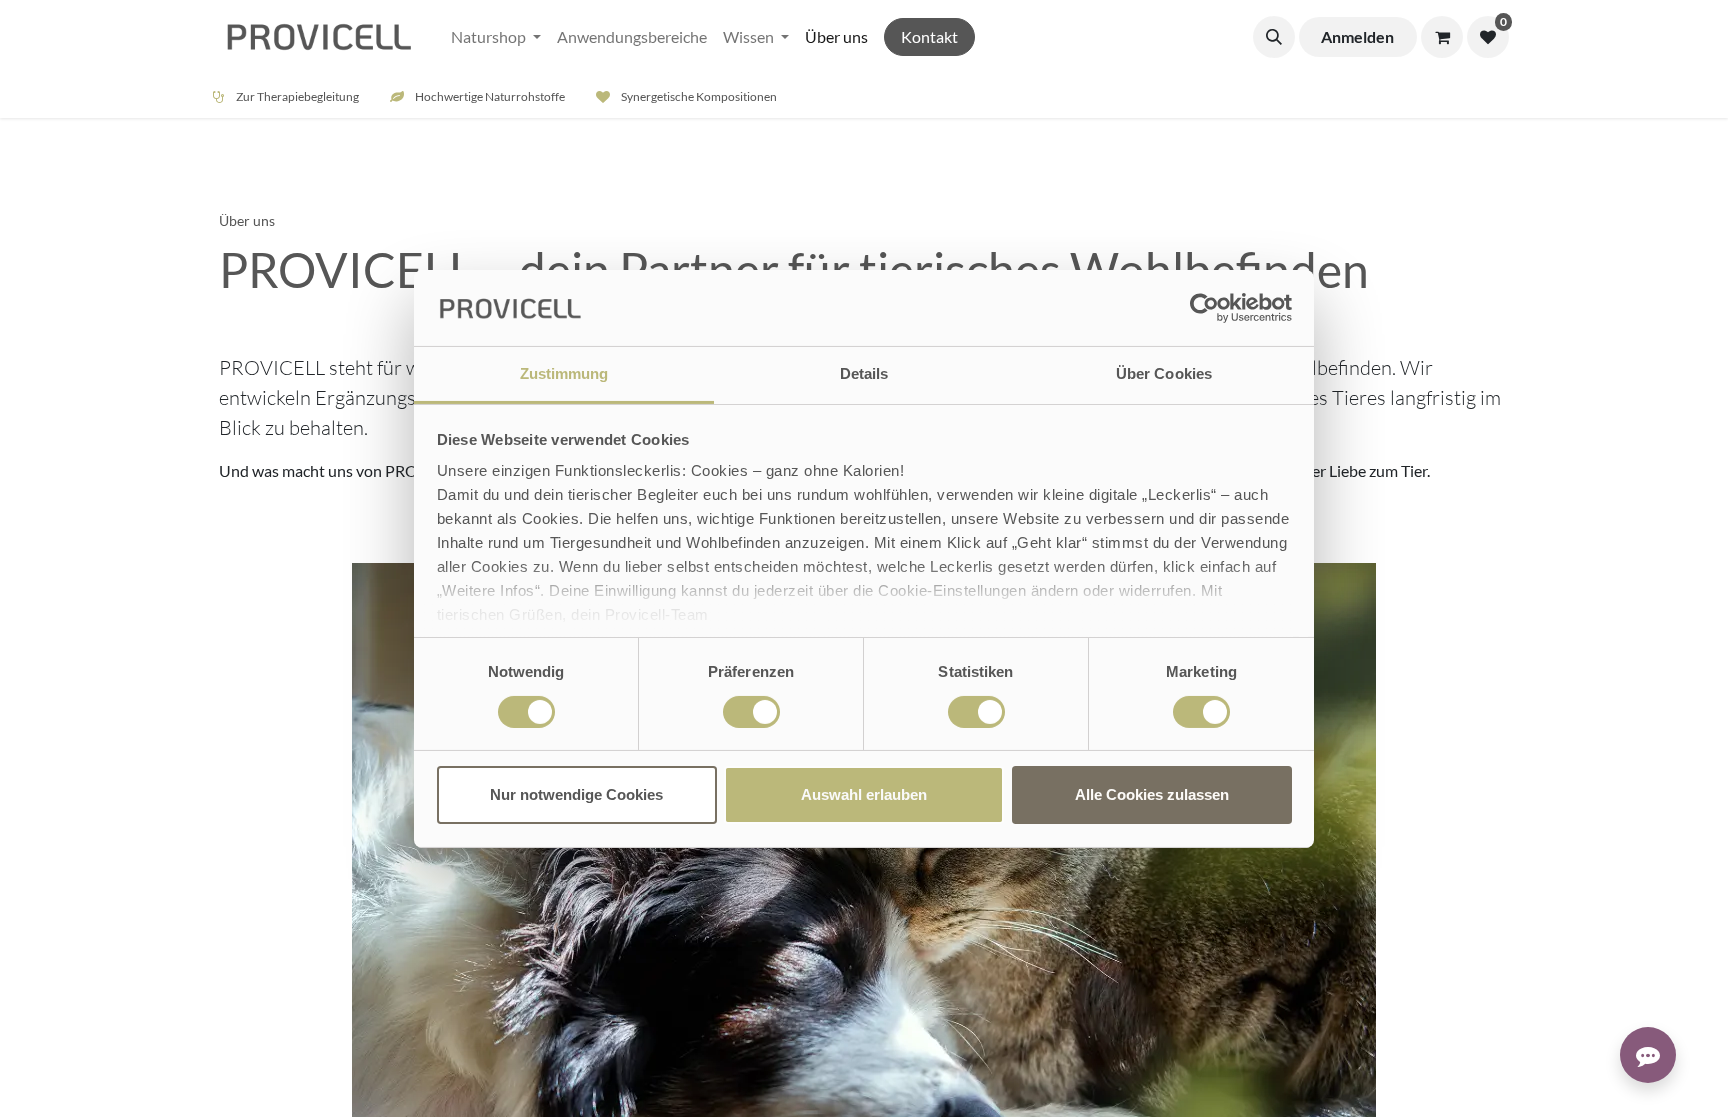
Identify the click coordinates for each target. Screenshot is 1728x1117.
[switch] (751, 712)
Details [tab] (864, 373)
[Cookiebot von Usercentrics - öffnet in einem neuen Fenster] (1204, 308)
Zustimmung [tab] (564, 373)
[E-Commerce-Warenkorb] (1442, 37)
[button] (1274, 37)
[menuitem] (496, 37)
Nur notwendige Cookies (576, 794)
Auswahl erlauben (864, 794)
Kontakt (929, 36)
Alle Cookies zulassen (1152, 794)
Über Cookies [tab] (1164, 373)
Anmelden (1357, 36)
